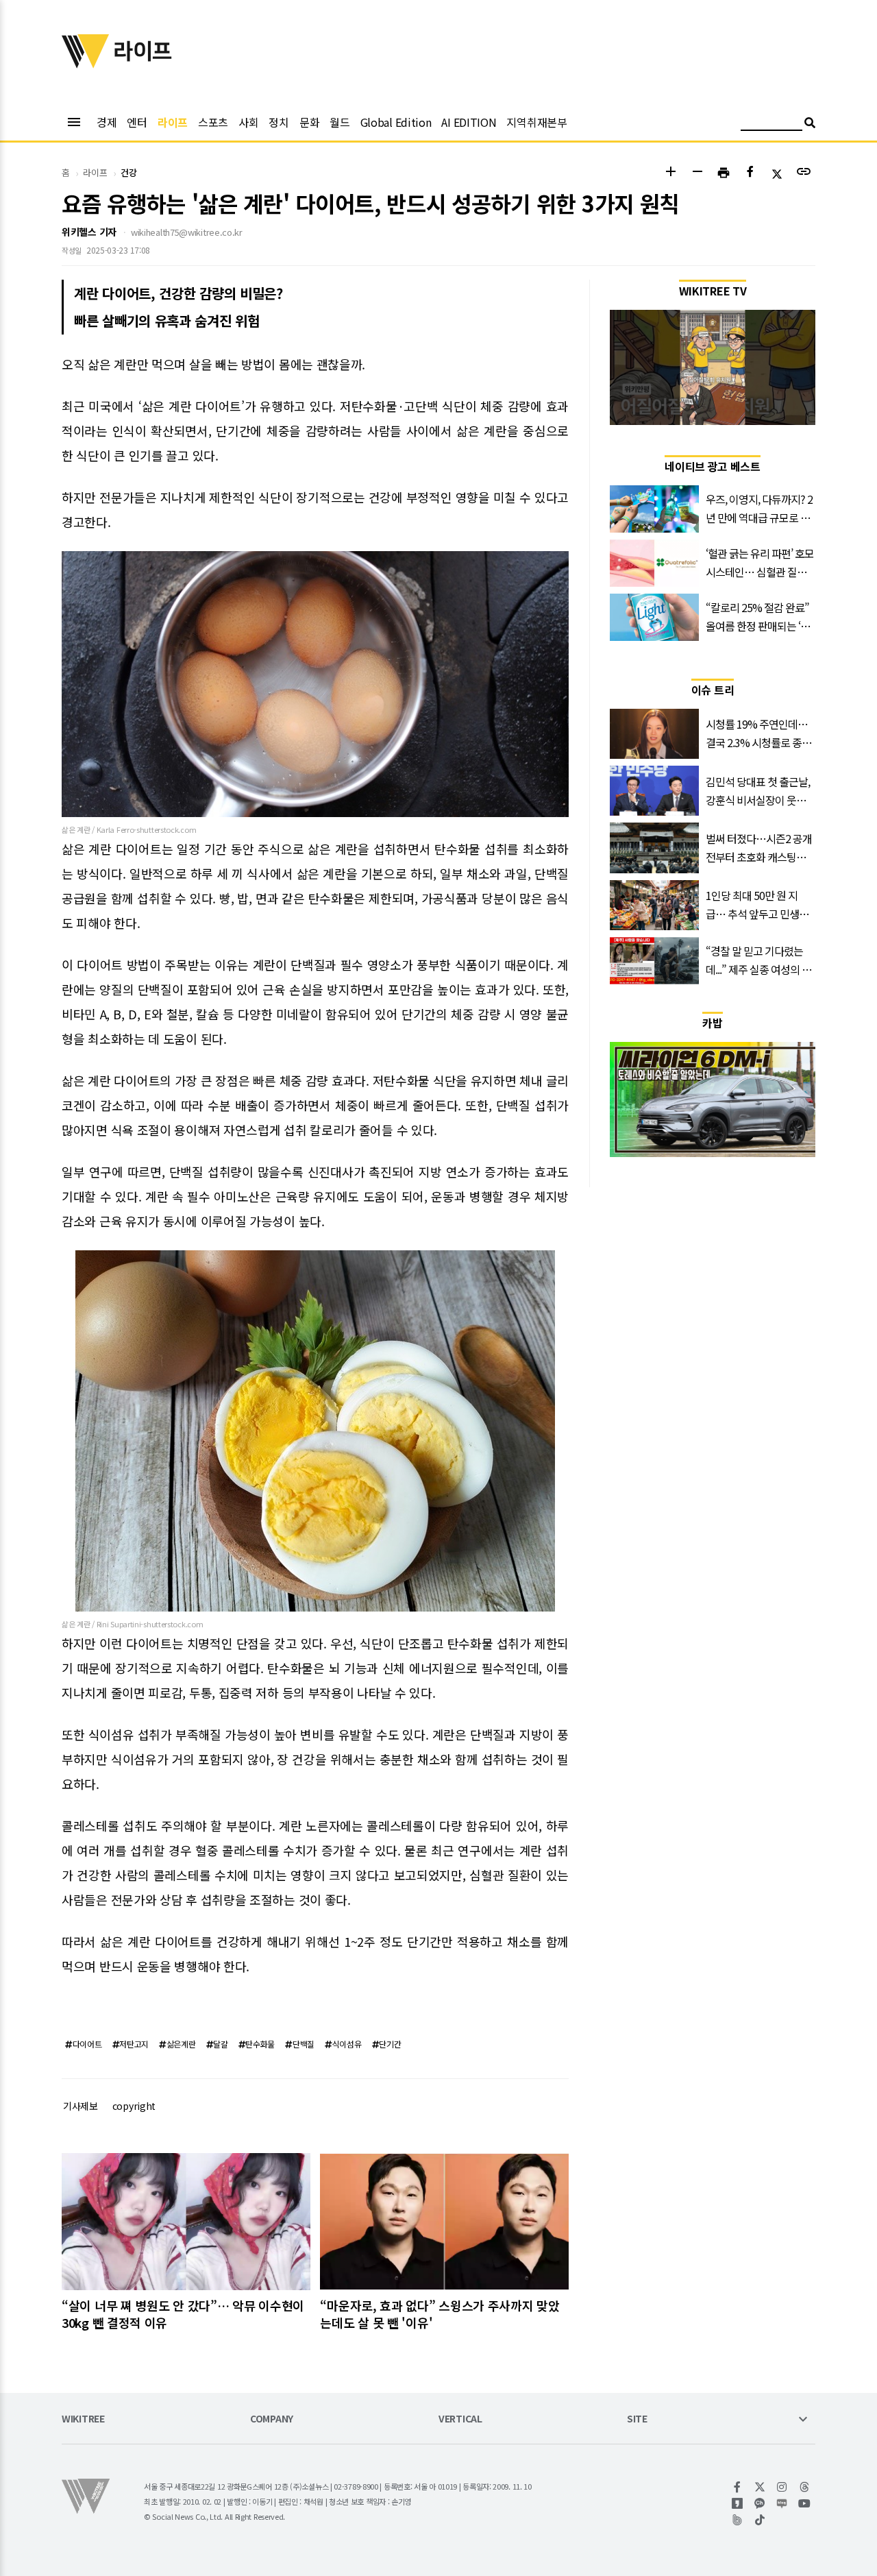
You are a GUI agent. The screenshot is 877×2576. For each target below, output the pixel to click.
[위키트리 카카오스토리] (738, 2503)
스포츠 (213, 122)
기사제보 (81, 2106)
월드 (339, 122)
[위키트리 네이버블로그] (782, 2503)
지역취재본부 (536, 122)
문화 (309, 122)
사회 (248, 122)
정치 (279, 122)
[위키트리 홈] (86, 64)
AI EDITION (469, 122)
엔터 (137, 122)
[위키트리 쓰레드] (805, 2487)
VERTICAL (460, 2419)
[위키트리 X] (760, 2487)
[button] (670, 173)
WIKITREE (83, 2419)
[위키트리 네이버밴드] (738, 2520)
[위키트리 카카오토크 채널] (760, 2503)
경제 (107, 122)
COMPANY (272, 2419)
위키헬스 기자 (89, 232)
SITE (637, 2419)
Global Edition (396, 122)
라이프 (173, 122)
